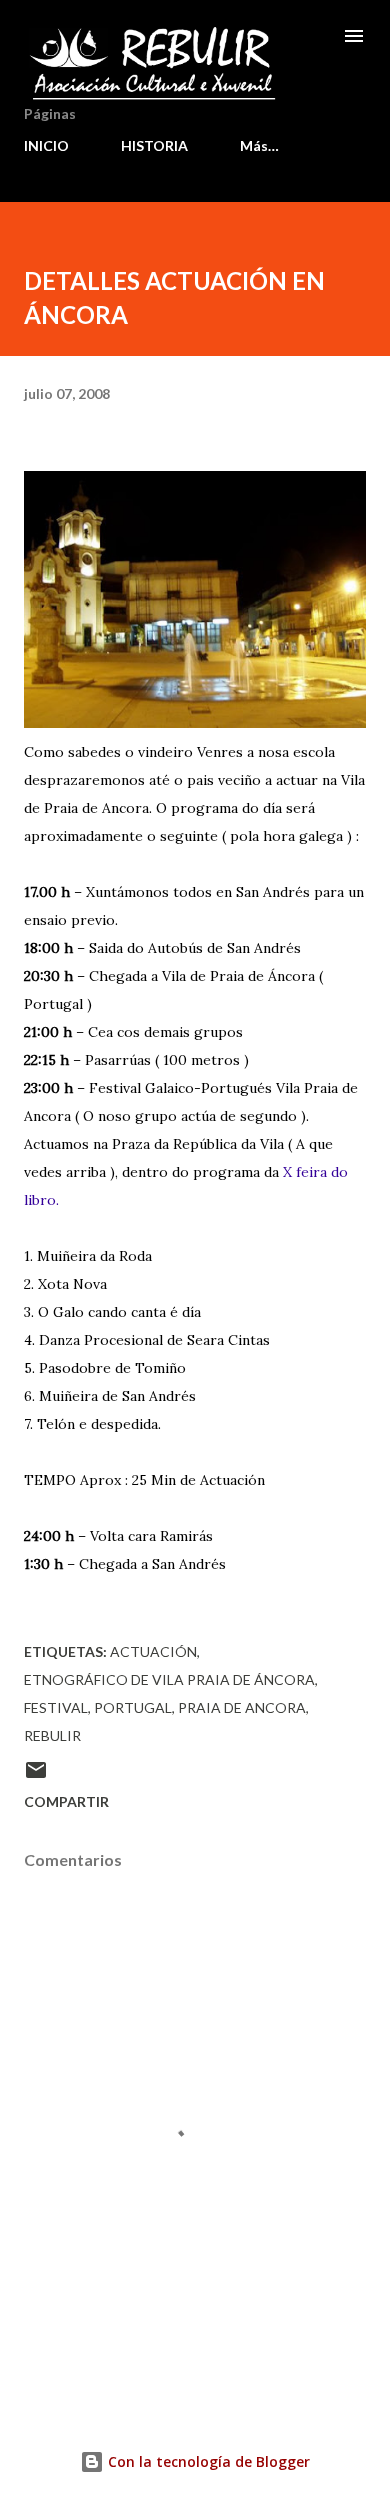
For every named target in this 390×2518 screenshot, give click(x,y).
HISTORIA (154, 145)
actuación (153, 1651)
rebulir (52, 1735)
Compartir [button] (66, 1801)
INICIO (46, 145)
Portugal (133, 1707)
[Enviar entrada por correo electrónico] (36, 1776)
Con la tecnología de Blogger (207, 2461)
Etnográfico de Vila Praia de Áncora (169, 1679)
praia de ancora (242, 1707)
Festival (56, 1707)
